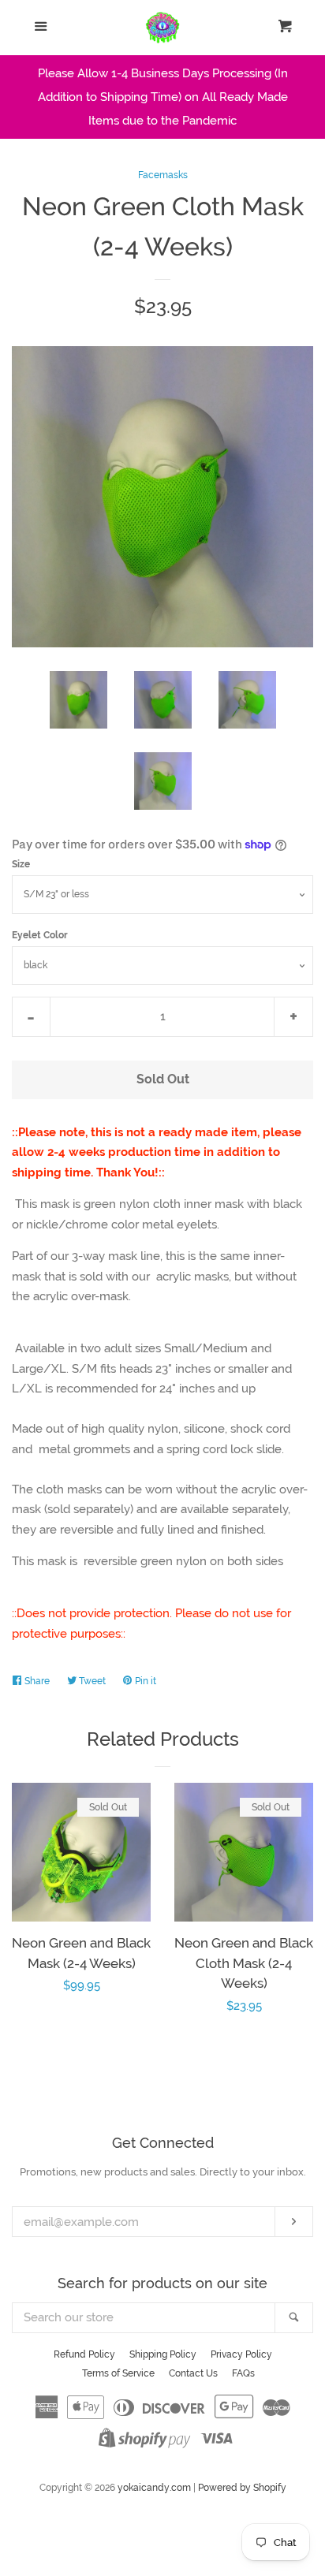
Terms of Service (118, 2373)
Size (21, 864)
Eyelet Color (40, 935)
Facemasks (163, 175)
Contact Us (193, 2373)
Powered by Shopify (242, 2488)
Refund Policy (84, 2354)
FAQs (243, 2373)
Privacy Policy (241, 2354)
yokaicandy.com (154, 2488)
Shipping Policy (163, 2354)
